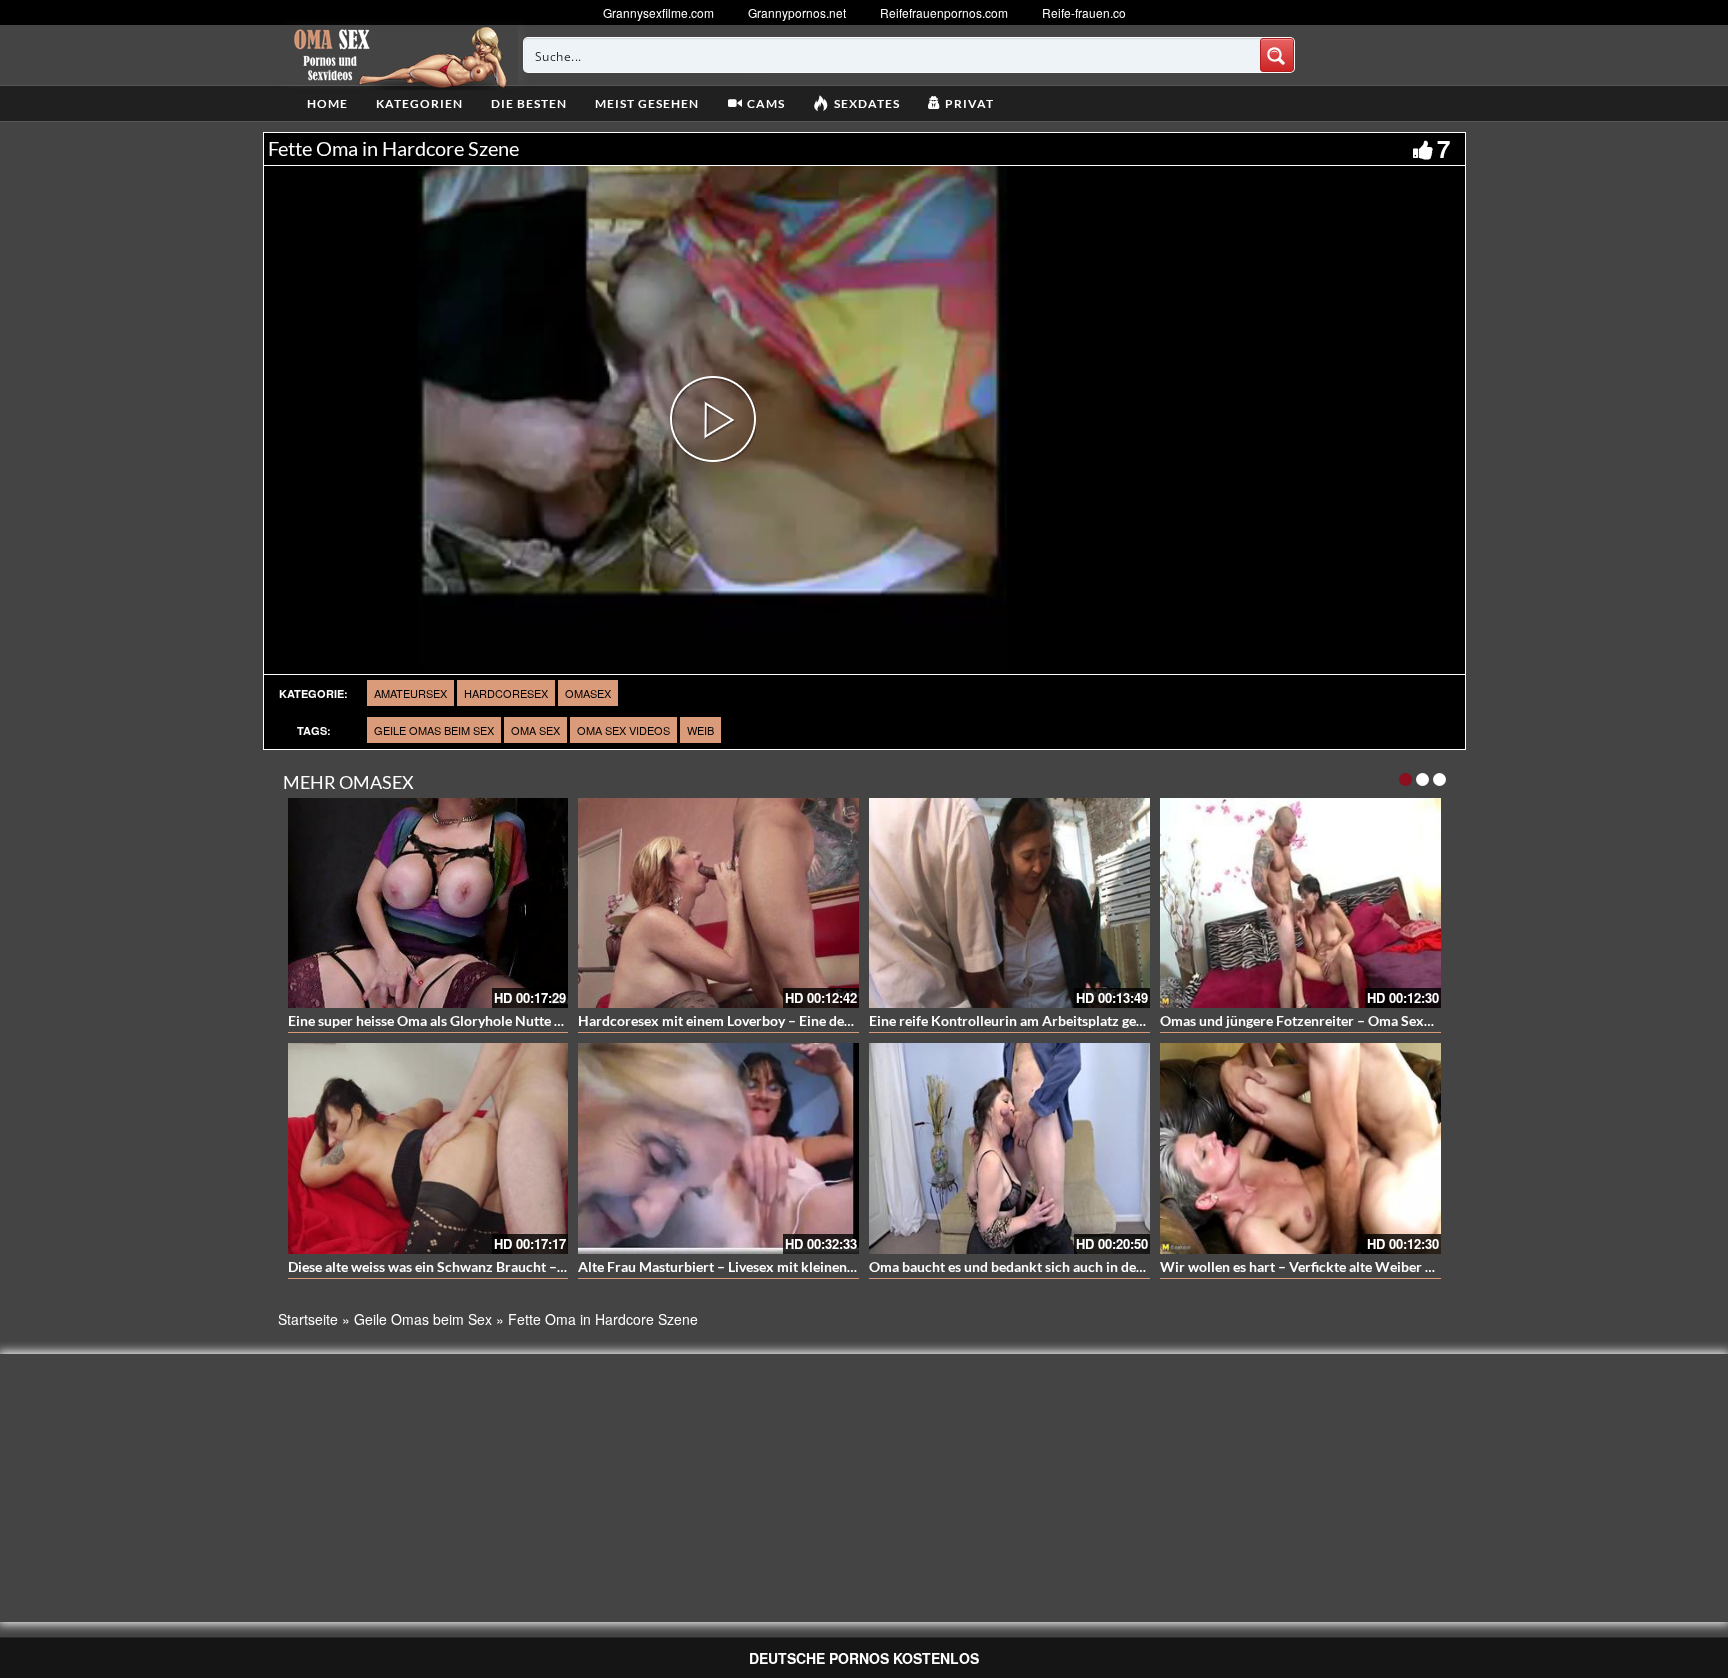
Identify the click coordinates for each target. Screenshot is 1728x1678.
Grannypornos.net (797, 12)
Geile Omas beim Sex (434, 730)
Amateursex (410, 693)
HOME (327, 103)
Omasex (588, 693)
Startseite (308, 1319)
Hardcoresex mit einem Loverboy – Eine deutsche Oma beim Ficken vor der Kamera (837, 1020)
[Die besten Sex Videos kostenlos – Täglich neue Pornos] (397, 55)
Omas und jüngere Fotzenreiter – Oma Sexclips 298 (1320, 1020)
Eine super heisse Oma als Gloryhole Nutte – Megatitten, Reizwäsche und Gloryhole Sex (559, 1020)
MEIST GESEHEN (647, 103)
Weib (700, 730)
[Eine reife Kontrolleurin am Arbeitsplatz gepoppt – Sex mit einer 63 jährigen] (1009, 903)
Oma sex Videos (623, 730)
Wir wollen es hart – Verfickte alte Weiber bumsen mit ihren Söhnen (1372, 1266)
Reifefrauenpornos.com (944, 12)
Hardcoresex (506, 693)
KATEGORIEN (419, 103)
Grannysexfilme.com (658, 12)
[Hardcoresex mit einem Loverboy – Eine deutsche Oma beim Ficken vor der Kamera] (718, 903)
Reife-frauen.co (1084, 12)
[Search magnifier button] (1277, 55)
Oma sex (535, 730)
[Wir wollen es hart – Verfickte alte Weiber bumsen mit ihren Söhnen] (1300, 1148)
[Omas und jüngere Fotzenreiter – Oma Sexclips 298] (1300, 903)
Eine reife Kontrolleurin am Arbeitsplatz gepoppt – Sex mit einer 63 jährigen (1105, 1020)
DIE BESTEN (529, 103)
